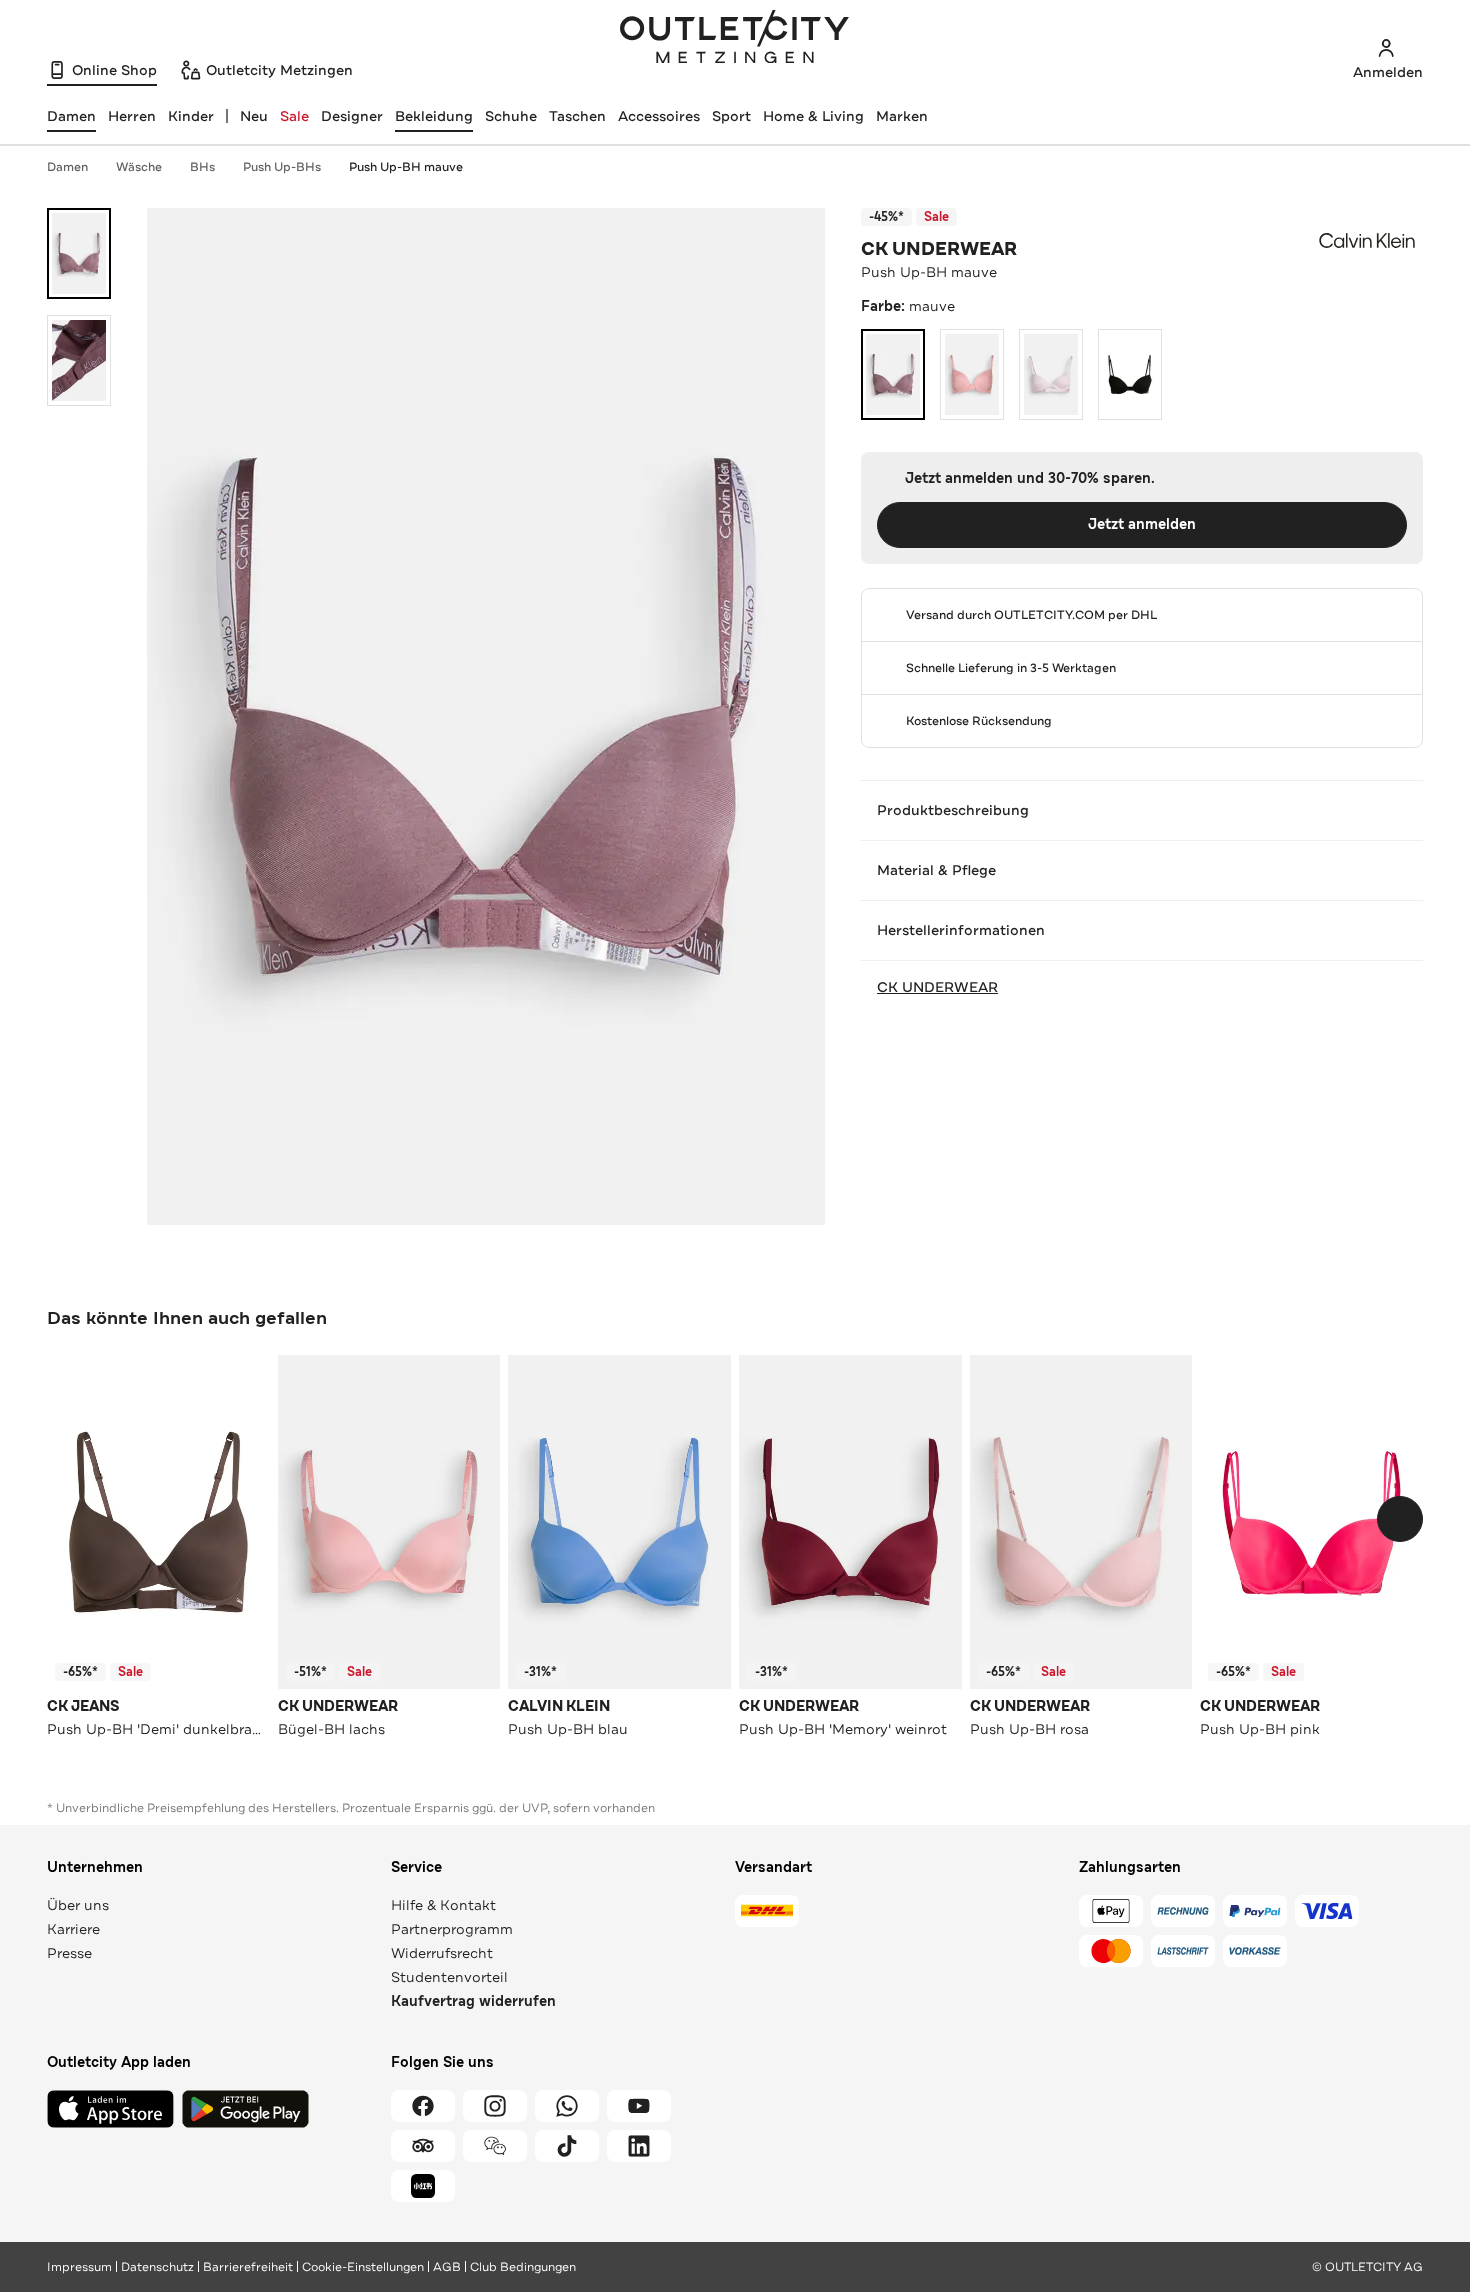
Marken (902, 116)
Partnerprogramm (452, 1929)
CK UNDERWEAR (939, 249)
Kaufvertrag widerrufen (473, 2001)
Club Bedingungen (523, 2267)
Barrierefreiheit (248, 2267)
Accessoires (659, 116)
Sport (731, 116)
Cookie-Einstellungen (363, 2267)
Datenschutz (157, 2267)
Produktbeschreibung (953, 810)
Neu (254, 116)
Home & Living (813, 116)
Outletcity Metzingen (735, 39)
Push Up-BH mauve (406, 167)
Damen (67, 167)
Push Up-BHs (282, 167)
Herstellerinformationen (961, 930)
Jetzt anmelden (1142, 524)
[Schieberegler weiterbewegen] (1400, 1519)
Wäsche (139, 167)
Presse (69, 1953)
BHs (202, 167)
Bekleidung (434, 116)
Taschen (577, 116)
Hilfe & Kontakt (443, 1905)
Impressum (79, 2267)
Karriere (73, 1929)
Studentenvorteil (449, 1977)
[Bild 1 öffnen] (79, 253)
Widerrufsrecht (442, 1953)
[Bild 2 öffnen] (79, 360)
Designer (352, 116)
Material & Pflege (936, 870)
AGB (447, 2267)
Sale (294, 116)
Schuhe (511, 116)
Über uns (78, 1905)
